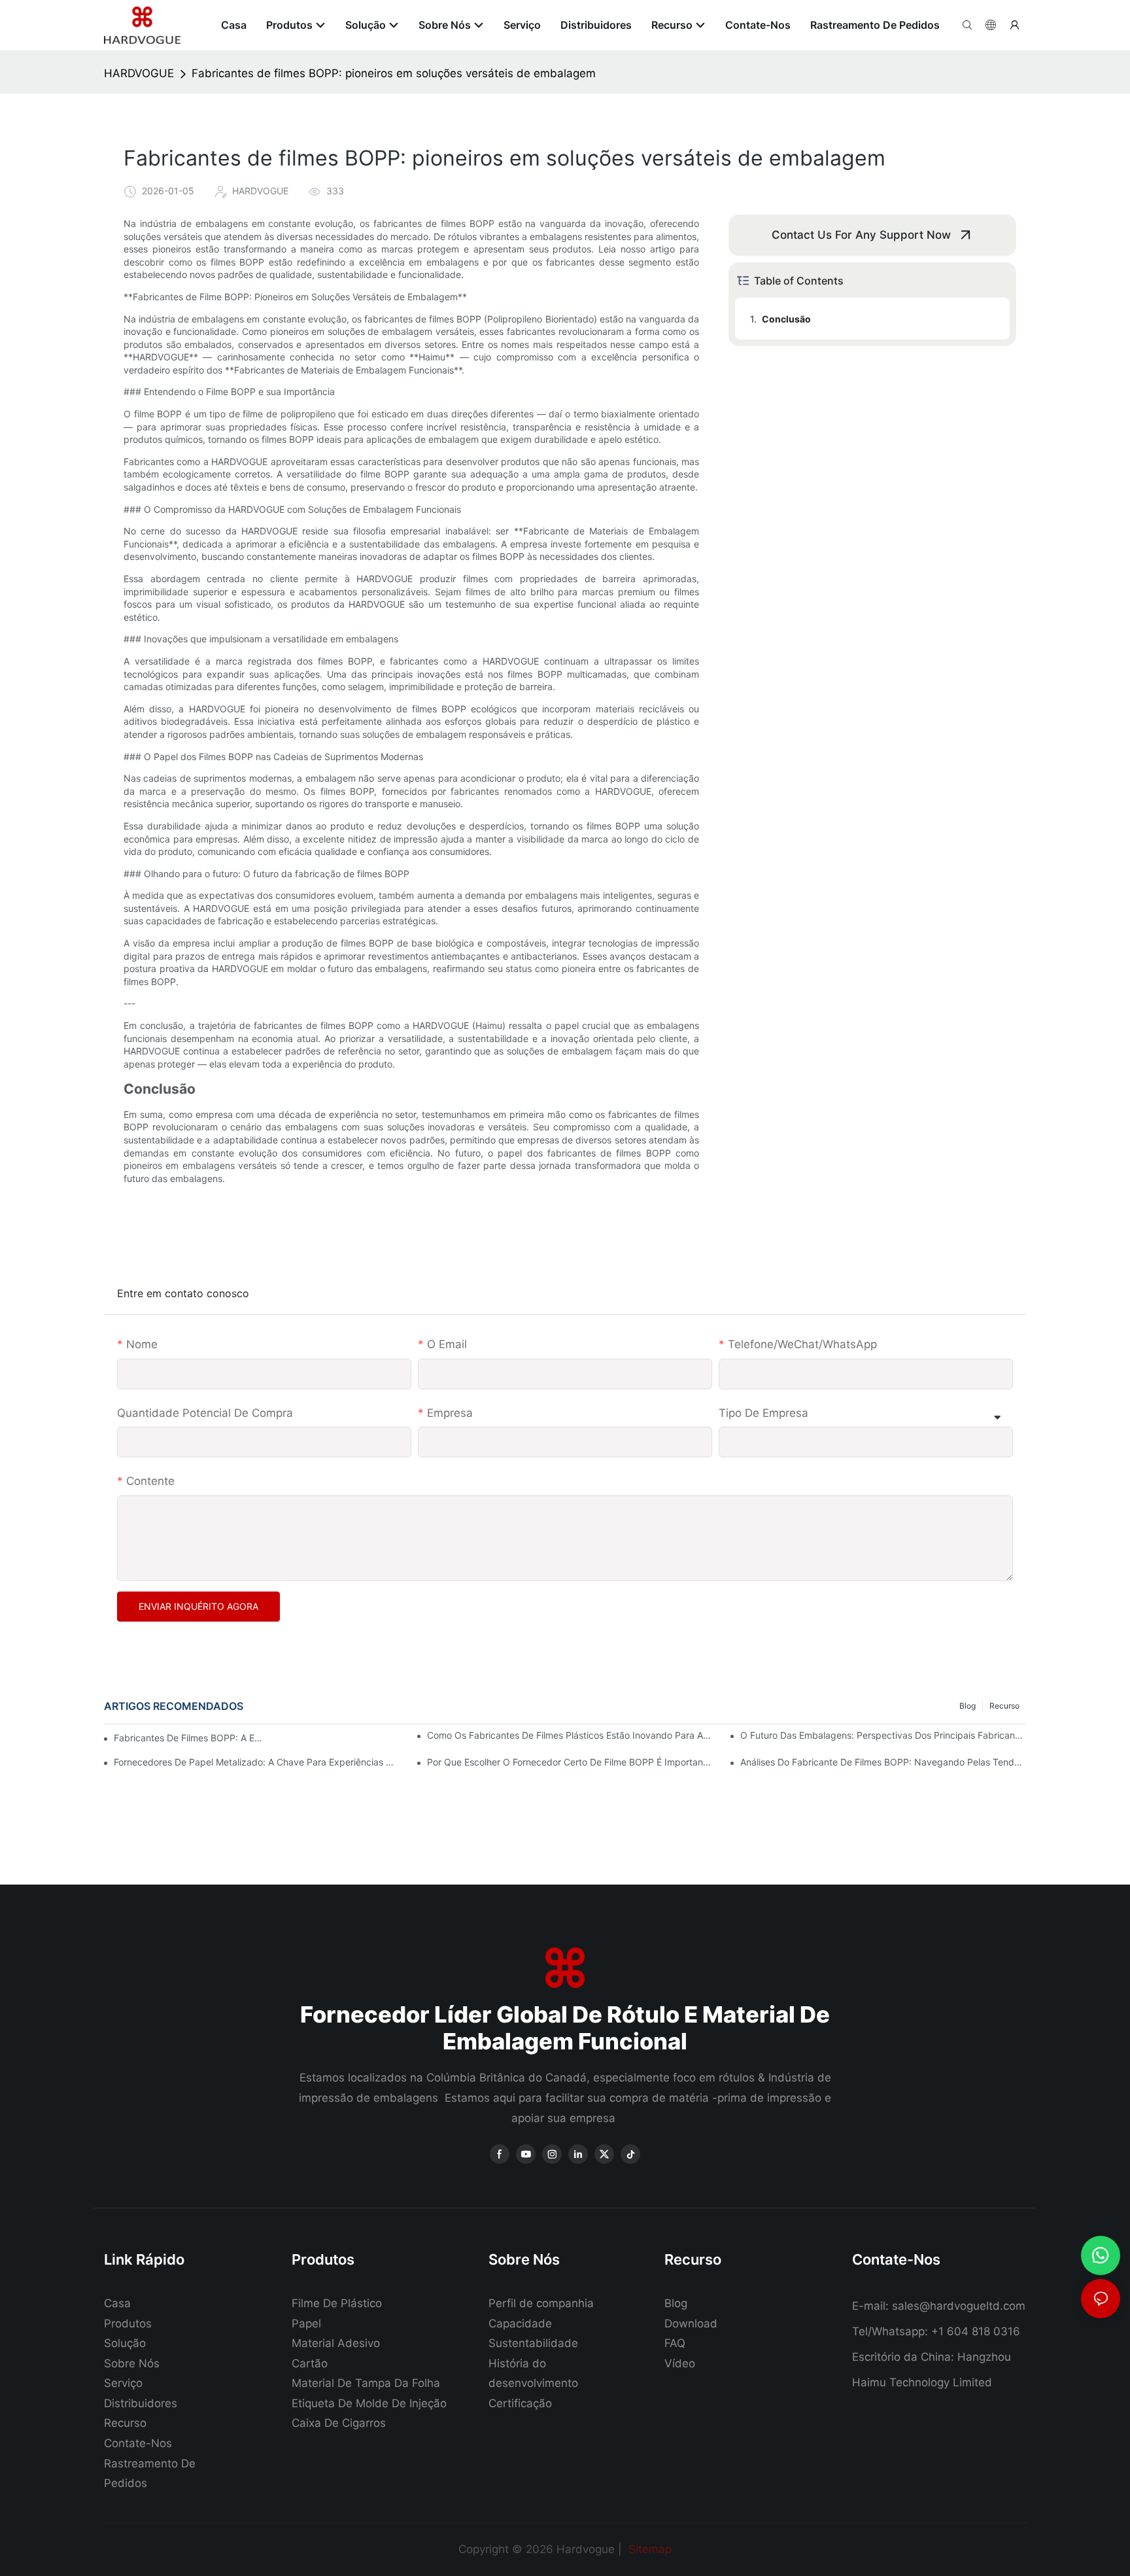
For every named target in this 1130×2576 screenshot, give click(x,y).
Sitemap (648, 2549)
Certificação (520, 2403)
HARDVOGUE (139, 73)
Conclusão (786, 319)
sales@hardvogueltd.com (959, 2306)
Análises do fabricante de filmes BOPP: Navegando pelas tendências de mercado (883, 1762)
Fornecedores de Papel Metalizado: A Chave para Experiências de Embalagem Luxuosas (257, 1762)
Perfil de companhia (541, 2303)
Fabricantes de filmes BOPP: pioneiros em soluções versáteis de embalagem (394, 73)
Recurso (1004, 1706)
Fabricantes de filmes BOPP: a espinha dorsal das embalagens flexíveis (189, 1738)
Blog (967, 1706)
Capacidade (520, 2324)
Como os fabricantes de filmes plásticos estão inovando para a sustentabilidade (570, 1735)
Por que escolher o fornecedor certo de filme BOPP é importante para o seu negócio (570, 1762)
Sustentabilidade (533, 2343)
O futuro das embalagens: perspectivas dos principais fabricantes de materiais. (883, 1735)
